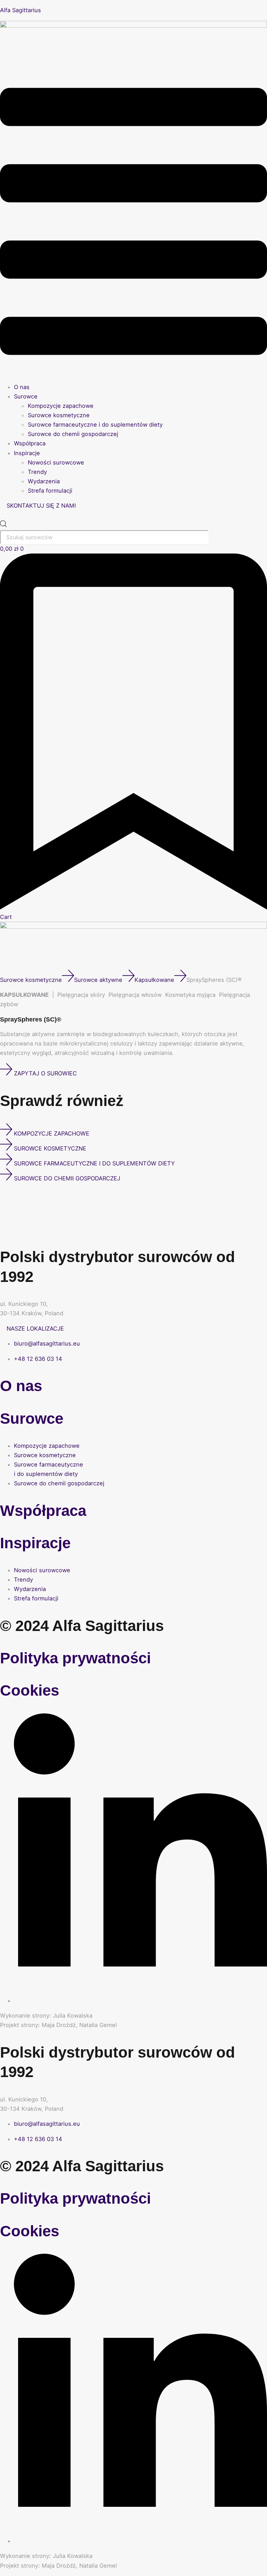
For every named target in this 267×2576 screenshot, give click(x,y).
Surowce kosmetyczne (59, 415)
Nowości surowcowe (56, 462)
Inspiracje (27, 453)
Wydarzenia (44, 481)
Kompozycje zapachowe (61, 406)
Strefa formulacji (50, 491)
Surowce (26, 396)
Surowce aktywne (98, 980)
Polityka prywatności (75, 1658)
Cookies (30, 1690)
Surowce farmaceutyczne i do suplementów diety (95, 425)
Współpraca (30, 443)
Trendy (37, 472)
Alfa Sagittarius (21, 10)
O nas (22, 387)
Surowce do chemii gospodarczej (73, 434)
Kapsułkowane (154, 980)
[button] (133, 223)
